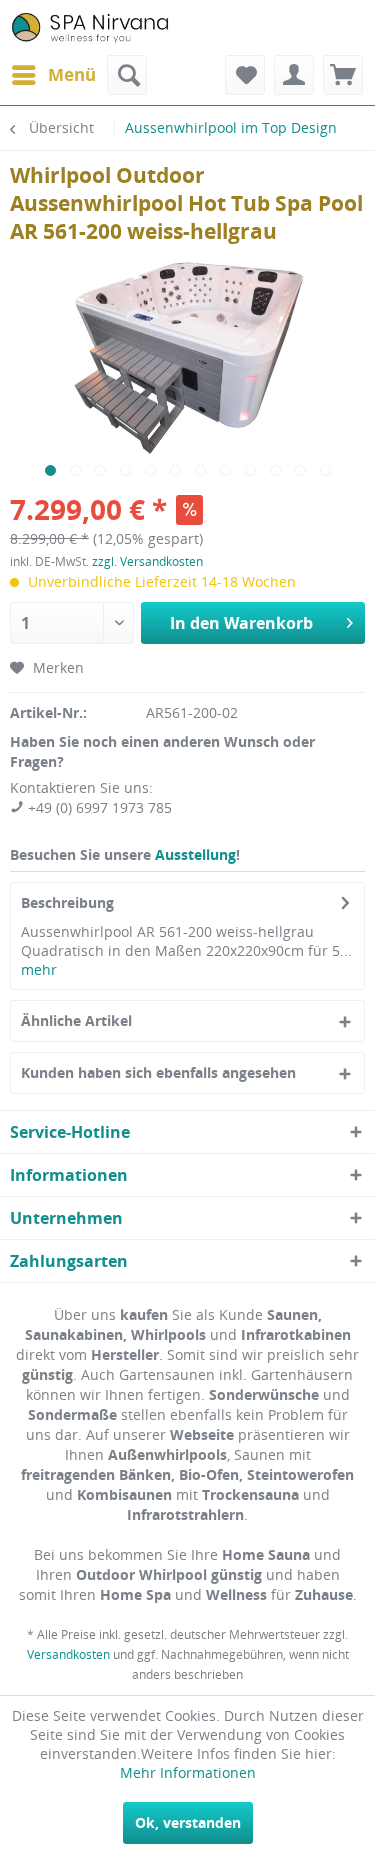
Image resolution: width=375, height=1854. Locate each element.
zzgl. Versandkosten (147, 561)
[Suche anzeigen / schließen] (127, 75)
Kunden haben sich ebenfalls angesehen (158, 1072)
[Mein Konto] (294, 75)
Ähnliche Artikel (76, 1020)
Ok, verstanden (188, 1822)
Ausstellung (195, 854)
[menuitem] (53, 75)
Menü (72, 74)
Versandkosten (68, 1654)
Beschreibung (67, 902)
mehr (39, 969)
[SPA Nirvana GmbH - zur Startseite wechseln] (90, 27)
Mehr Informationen (188, 1772)
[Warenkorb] (343, 75)
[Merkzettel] (245, 75)
